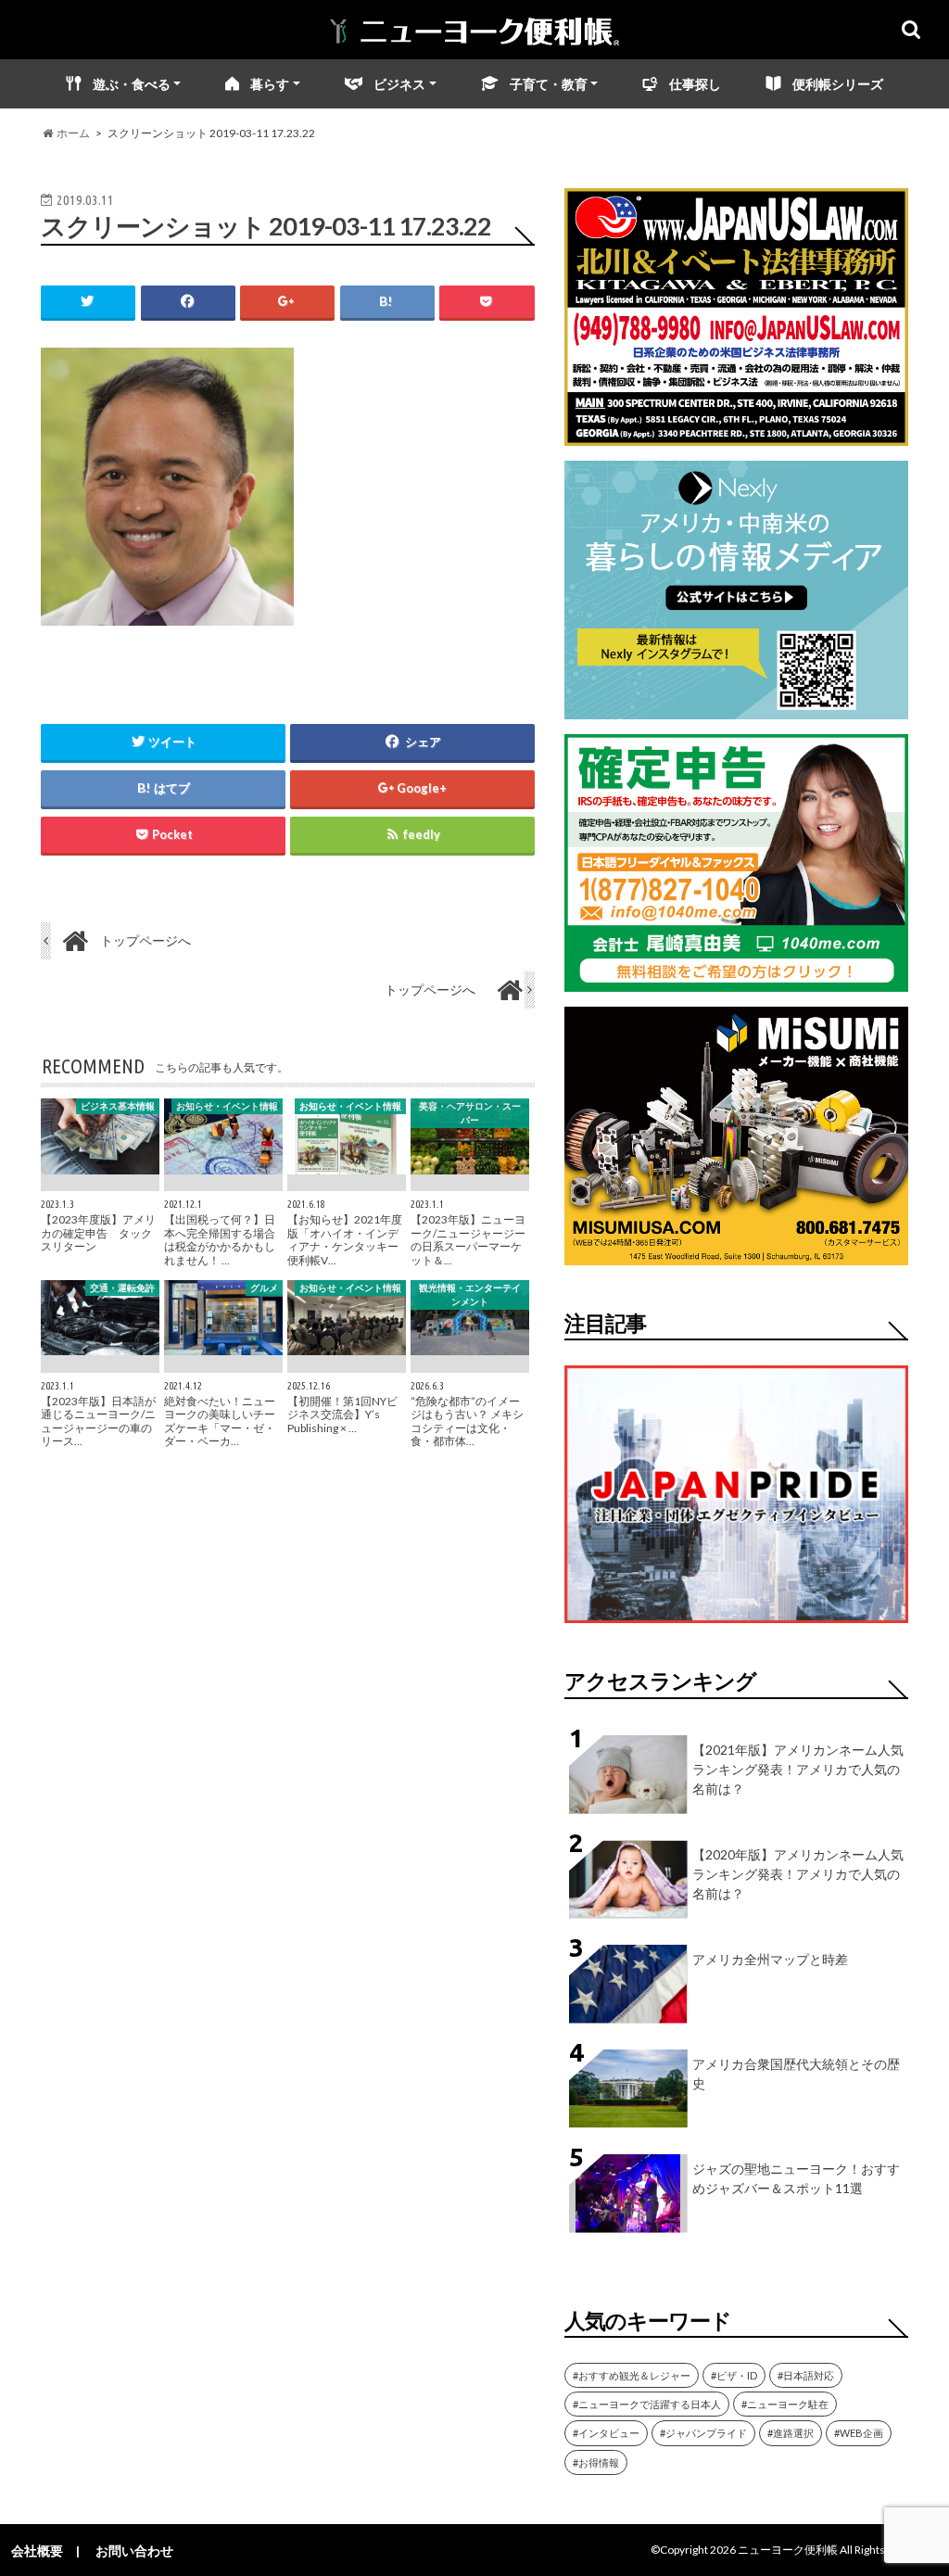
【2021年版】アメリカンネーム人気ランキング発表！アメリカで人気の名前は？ (798, 1769)
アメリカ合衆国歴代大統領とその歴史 (796, 2074)
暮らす (270, 84)
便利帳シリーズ (838, 84)
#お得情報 (596, 2462)
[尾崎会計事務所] (736, 980)
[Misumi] (736, 1254)
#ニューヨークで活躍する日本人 (647, 2404)
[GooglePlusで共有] (287, 302)
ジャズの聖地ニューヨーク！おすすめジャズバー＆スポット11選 (796, 2178)
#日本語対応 (806, 2375)
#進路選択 (791, 2433)
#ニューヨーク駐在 (785, 2404)
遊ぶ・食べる (132, 84)
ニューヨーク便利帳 (788, 2550)
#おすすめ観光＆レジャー (632, 2375)
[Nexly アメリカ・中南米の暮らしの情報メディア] (736, 708)
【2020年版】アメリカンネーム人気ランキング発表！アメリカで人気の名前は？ (798, 1874)
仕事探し (695, 84)
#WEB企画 (859, 2433)
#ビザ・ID (734, 2375)
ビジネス (399, 84)
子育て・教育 (549, 84)
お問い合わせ (134, 2551)
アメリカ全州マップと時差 (770, 1959)
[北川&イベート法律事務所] (736, 434)
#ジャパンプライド (703, 2433)
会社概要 (37, 2551)
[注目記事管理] (736, 1626)
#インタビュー (606, 2433)
